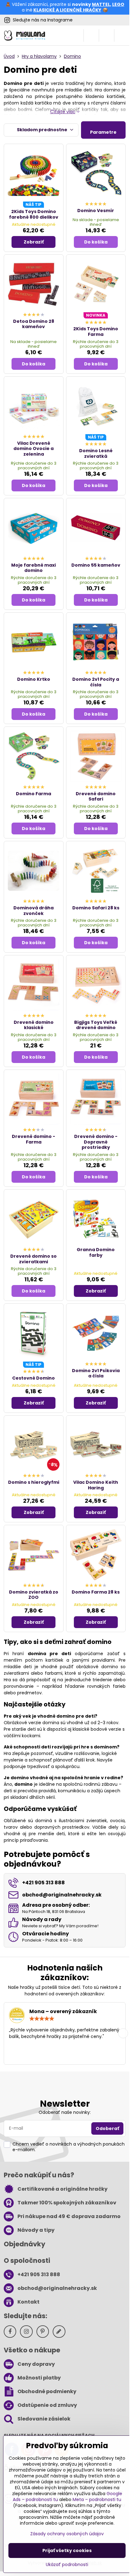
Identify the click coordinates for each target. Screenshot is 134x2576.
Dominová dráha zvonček (33, 911)
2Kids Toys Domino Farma (96, 332)
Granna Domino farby (96, 1252)
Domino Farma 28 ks (96, 1592)
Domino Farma (33, 794)
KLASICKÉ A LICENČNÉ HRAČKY (67, 10)
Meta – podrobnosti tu (97, 2499)
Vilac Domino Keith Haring (96, 1485)
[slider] (42, 2019)
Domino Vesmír (96, 211)
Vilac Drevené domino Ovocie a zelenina (33, 449)
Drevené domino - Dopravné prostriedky (96, 1142)
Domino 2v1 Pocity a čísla (96, 682)
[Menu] (122, 35)
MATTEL (101, 4)
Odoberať (107, 2128)
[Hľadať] (91, 35)
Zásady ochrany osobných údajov (67, 2534)
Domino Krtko (34, 679)
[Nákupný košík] (107, 35)
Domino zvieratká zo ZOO (34, 1595)
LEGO (118, 4)
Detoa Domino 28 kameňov (34, 324)
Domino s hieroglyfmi (34, 1482)
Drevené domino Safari (96, 796)
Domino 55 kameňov (96, 565)
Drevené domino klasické (34, 1025)
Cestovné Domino (33, 1378)
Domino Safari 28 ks (96, 908)
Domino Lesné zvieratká (96, 453)
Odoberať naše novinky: (65, 2112)
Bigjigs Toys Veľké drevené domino (96, 1025)
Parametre (103, 132)
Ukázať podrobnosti (67, 2565)
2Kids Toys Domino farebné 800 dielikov (34, 214)
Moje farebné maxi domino (33, 568)
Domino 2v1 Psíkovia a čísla (96, 1373)
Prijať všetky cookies (67, 2550)
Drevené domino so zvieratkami (33, 1259)
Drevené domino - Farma (33, 1139)
